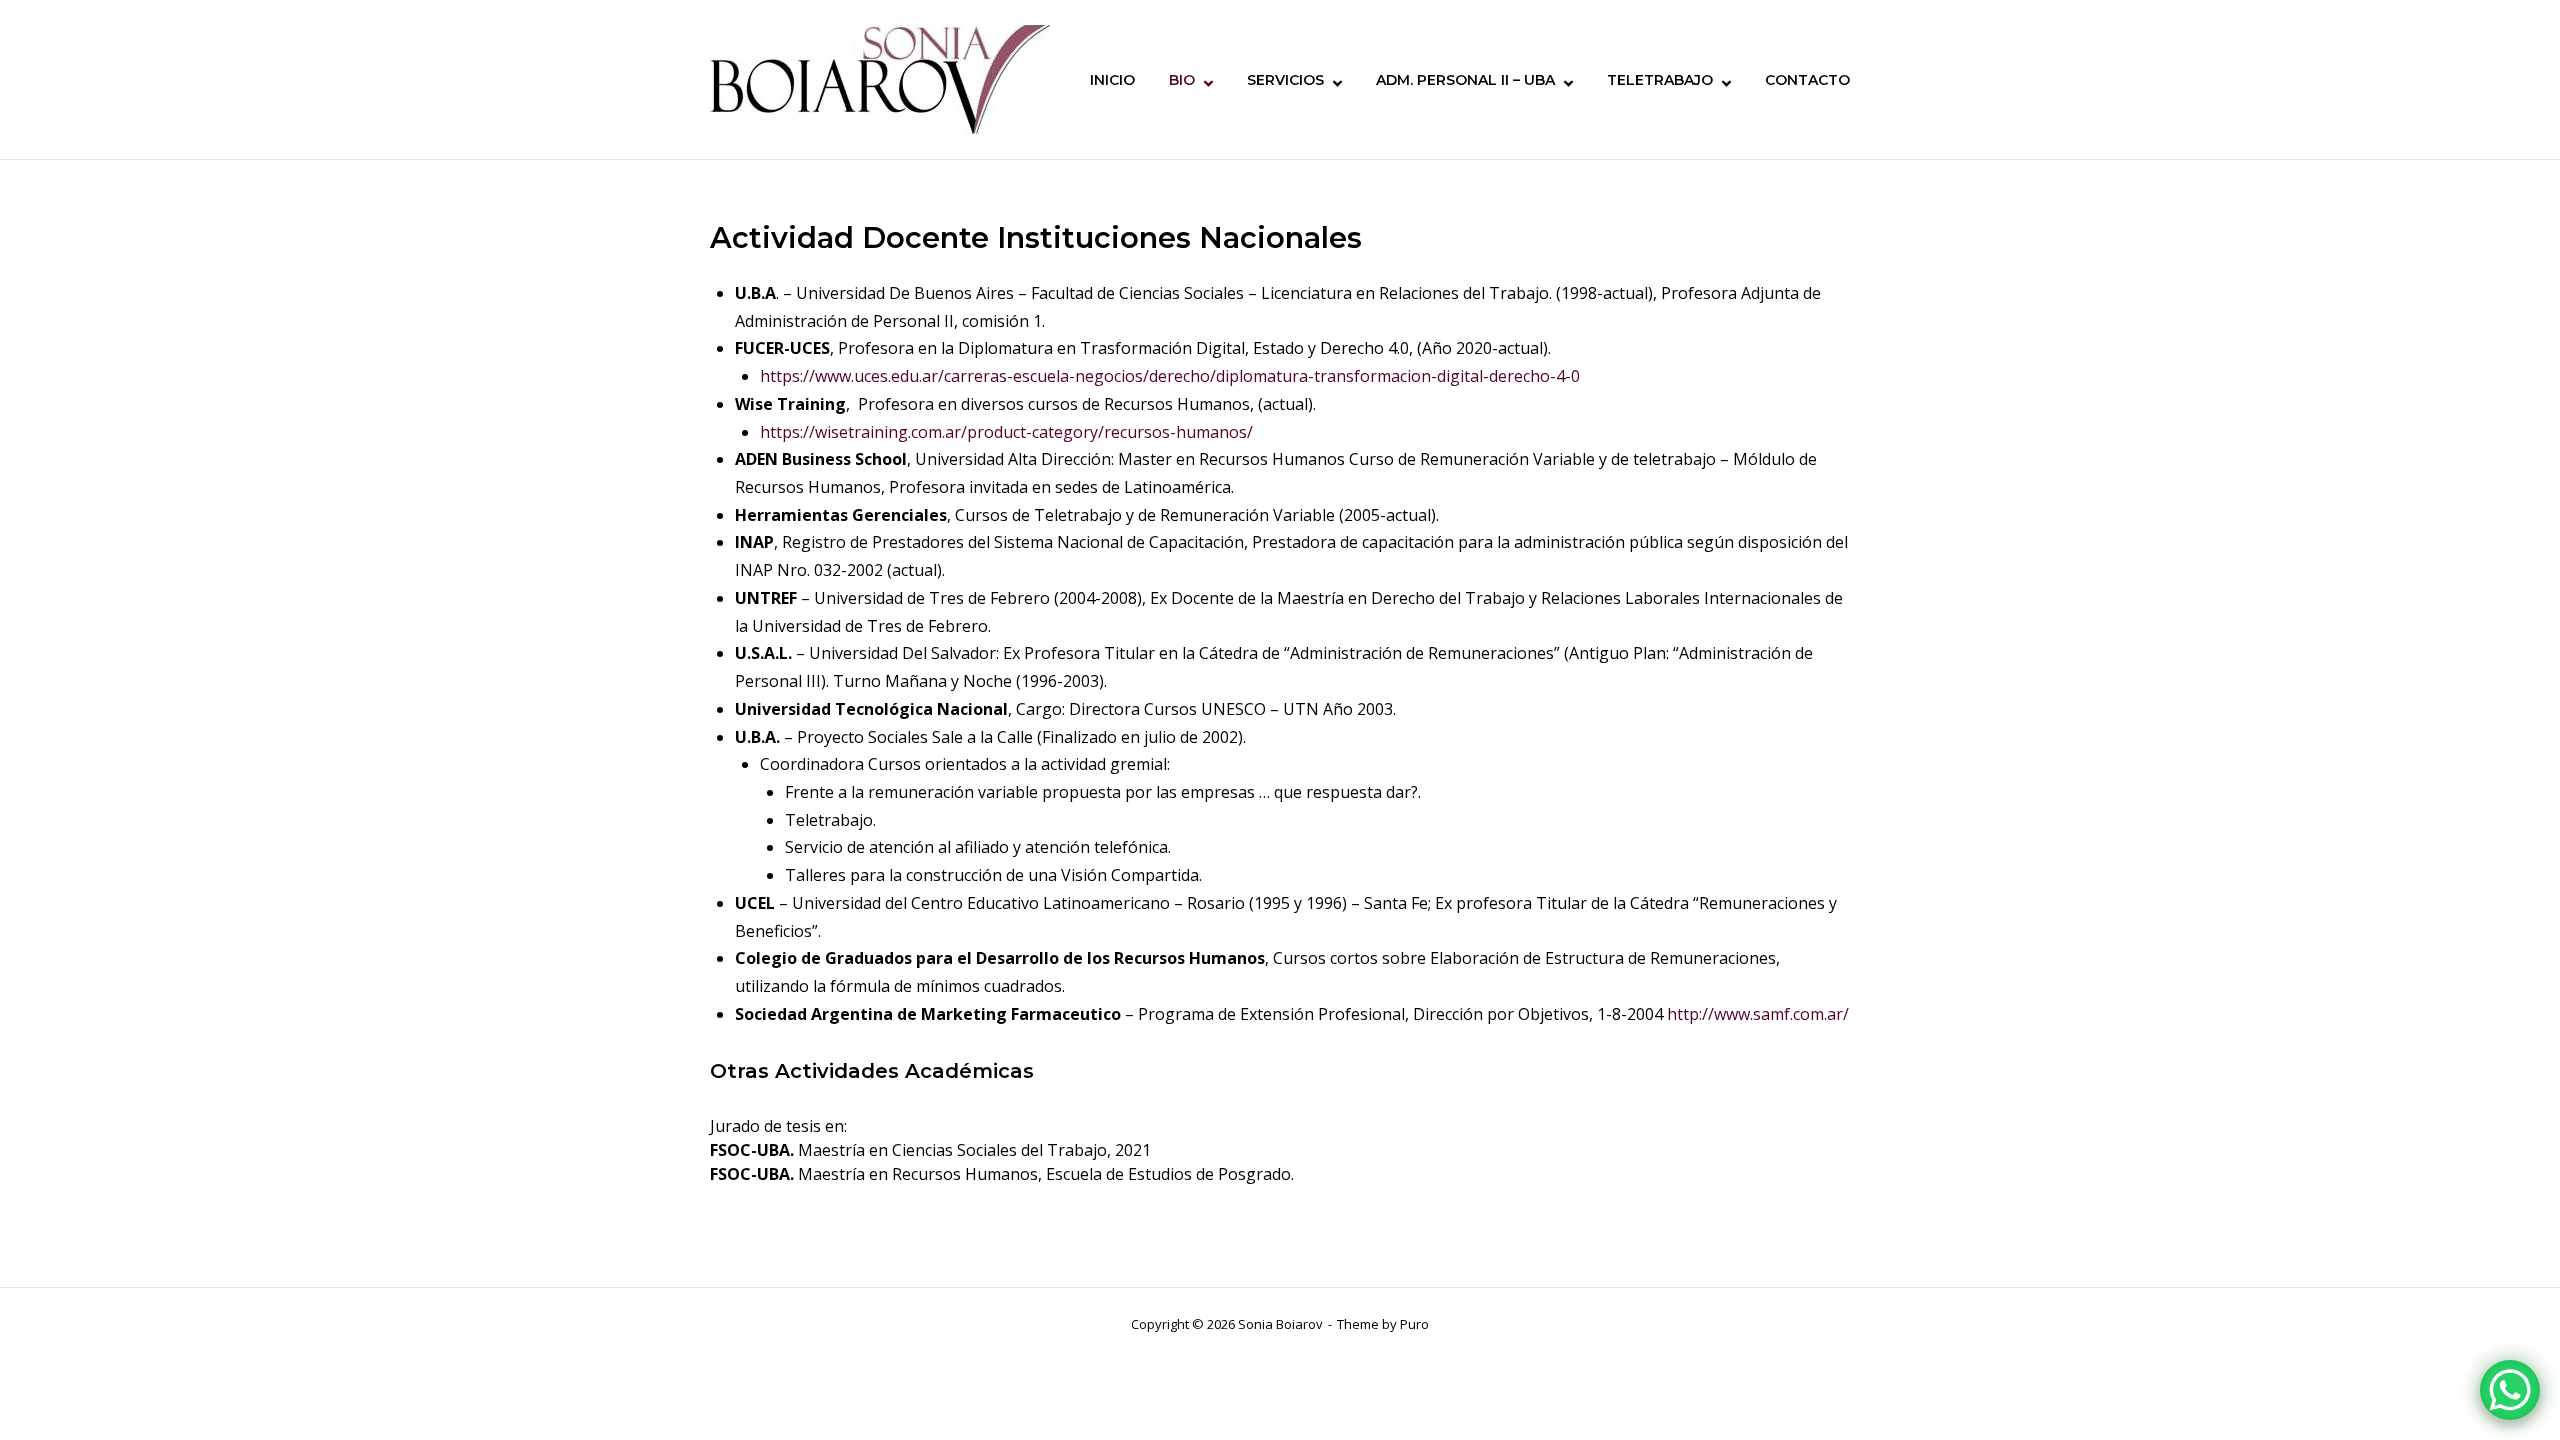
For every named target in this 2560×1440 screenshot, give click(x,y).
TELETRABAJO (1660, 80)
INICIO (1112, 80)
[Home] (880, 78)
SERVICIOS (1285, 80)
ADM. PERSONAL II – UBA (1465, 80)
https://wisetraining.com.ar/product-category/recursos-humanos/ (1006, 432)
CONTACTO (1807, 80)
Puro (1414, 1324)
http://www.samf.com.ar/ (1758, 1014)
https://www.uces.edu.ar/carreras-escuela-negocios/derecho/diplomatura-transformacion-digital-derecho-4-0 (1170, 376)
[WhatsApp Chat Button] (2510, 1390)
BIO (1182, 80)
